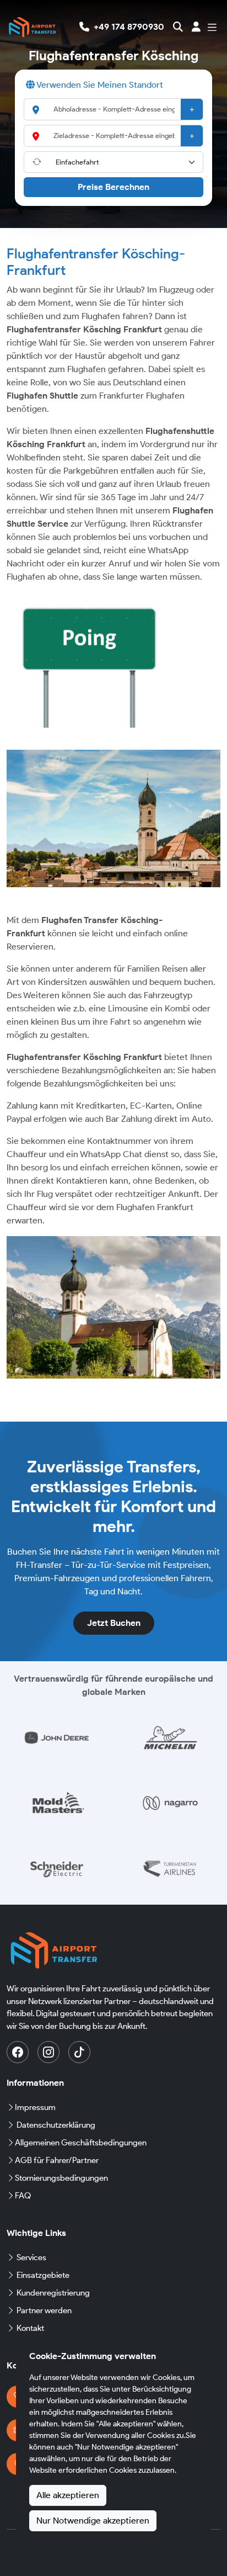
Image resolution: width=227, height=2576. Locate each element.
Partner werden (44, 2310)
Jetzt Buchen (114, 1623)
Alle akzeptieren (68, 2495)
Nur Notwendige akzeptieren (93, 2521)
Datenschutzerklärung (56, 2125)
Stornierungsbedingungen (61, 2178)
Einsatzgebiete (43, 2275)
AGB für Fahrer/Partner (57, 2160)
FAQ (23, 2196)
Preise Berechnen (113, 187)
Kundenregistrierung (53, 2293)
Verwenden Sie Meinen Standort (99, 85)
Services (31, 2257)
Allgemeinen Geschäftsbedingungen (81, 2143)
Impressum (35, 2107)
